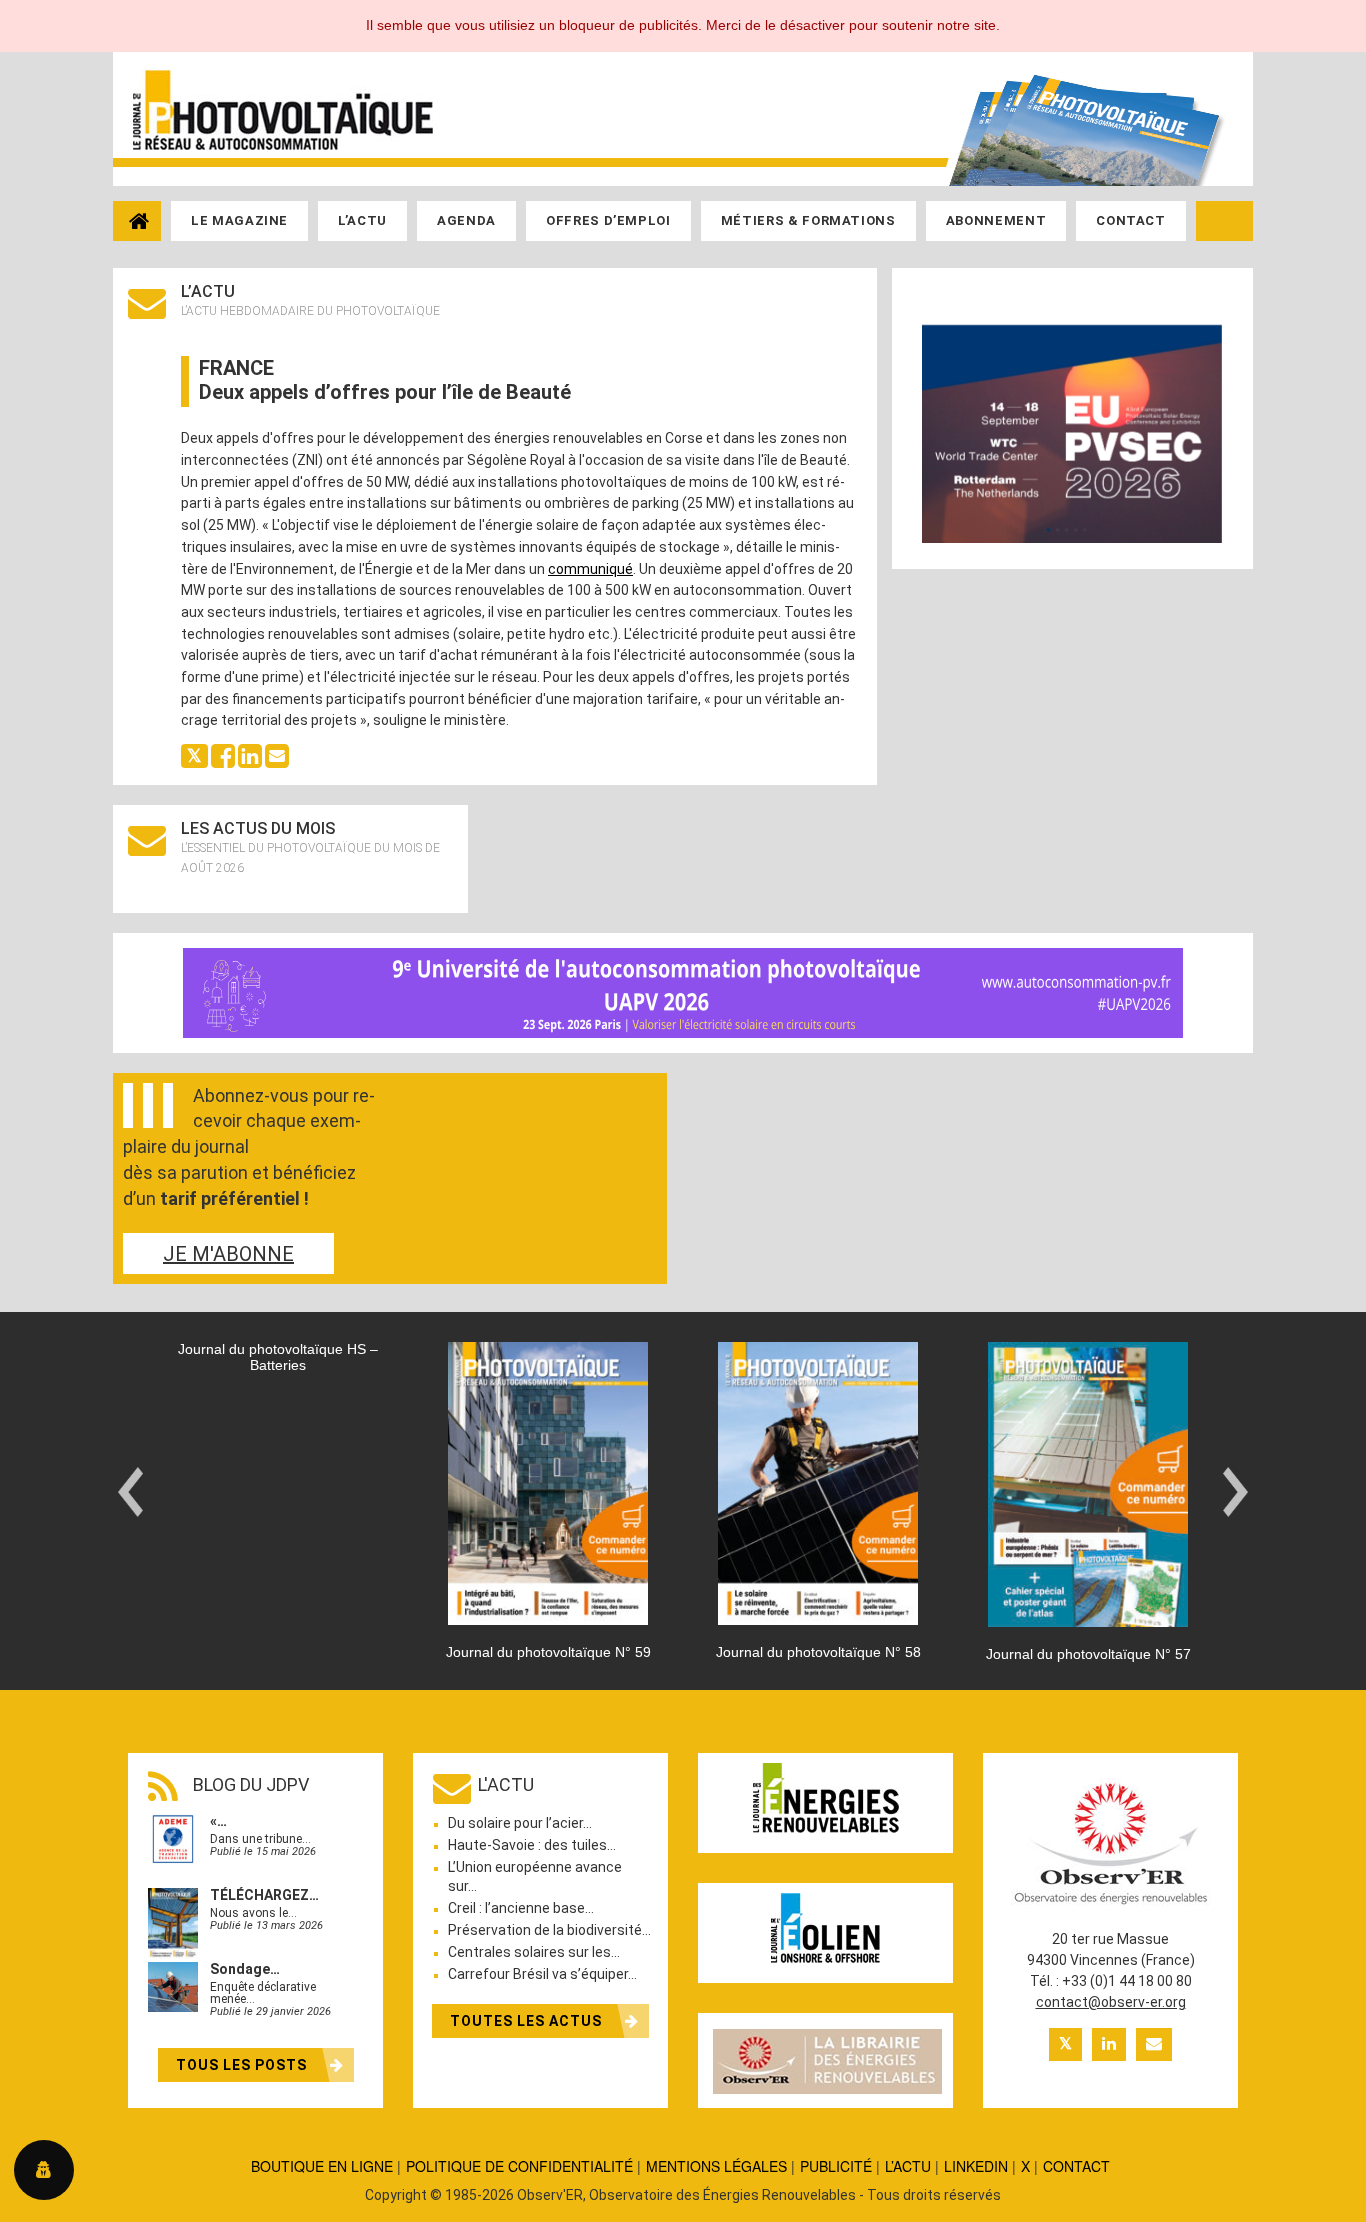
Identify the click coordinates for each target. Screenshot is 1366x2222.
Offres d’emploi (608, 220)
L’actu (362, 220)
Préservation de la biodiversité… (549, 1930)
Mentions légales (716, 2166)
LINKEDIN (976, 2166)
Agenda (466, 220)
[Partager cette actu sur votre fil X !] (194, 755)
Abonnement (996, 220)
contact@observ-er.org (1111, 2002)
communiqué (590, 569)
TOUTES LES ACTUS (528, 2021)
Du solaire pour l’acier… (520, 1823)
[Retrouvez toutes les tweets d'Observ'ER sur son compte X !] (1065, 2044)
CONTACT (1076, 2166)
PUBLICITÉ (836, 2166)
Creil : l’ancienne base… (521, 1908)
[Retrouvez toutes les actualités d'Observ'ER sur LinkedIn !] (1109, 2044)
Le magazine (239, 220)
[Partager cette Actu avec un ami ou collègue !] (277, 755)
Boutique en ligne (322, 2166)
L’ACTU (908, 2166)
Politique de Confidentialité (519, 2166)
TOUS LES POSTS (243, 2065)
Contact (1131, 220)
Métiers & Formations (808, 220)
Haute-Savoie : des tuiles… (532, 1845)
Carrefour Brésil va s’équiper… (542, 1974)
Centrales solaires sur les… (534, 1952)
